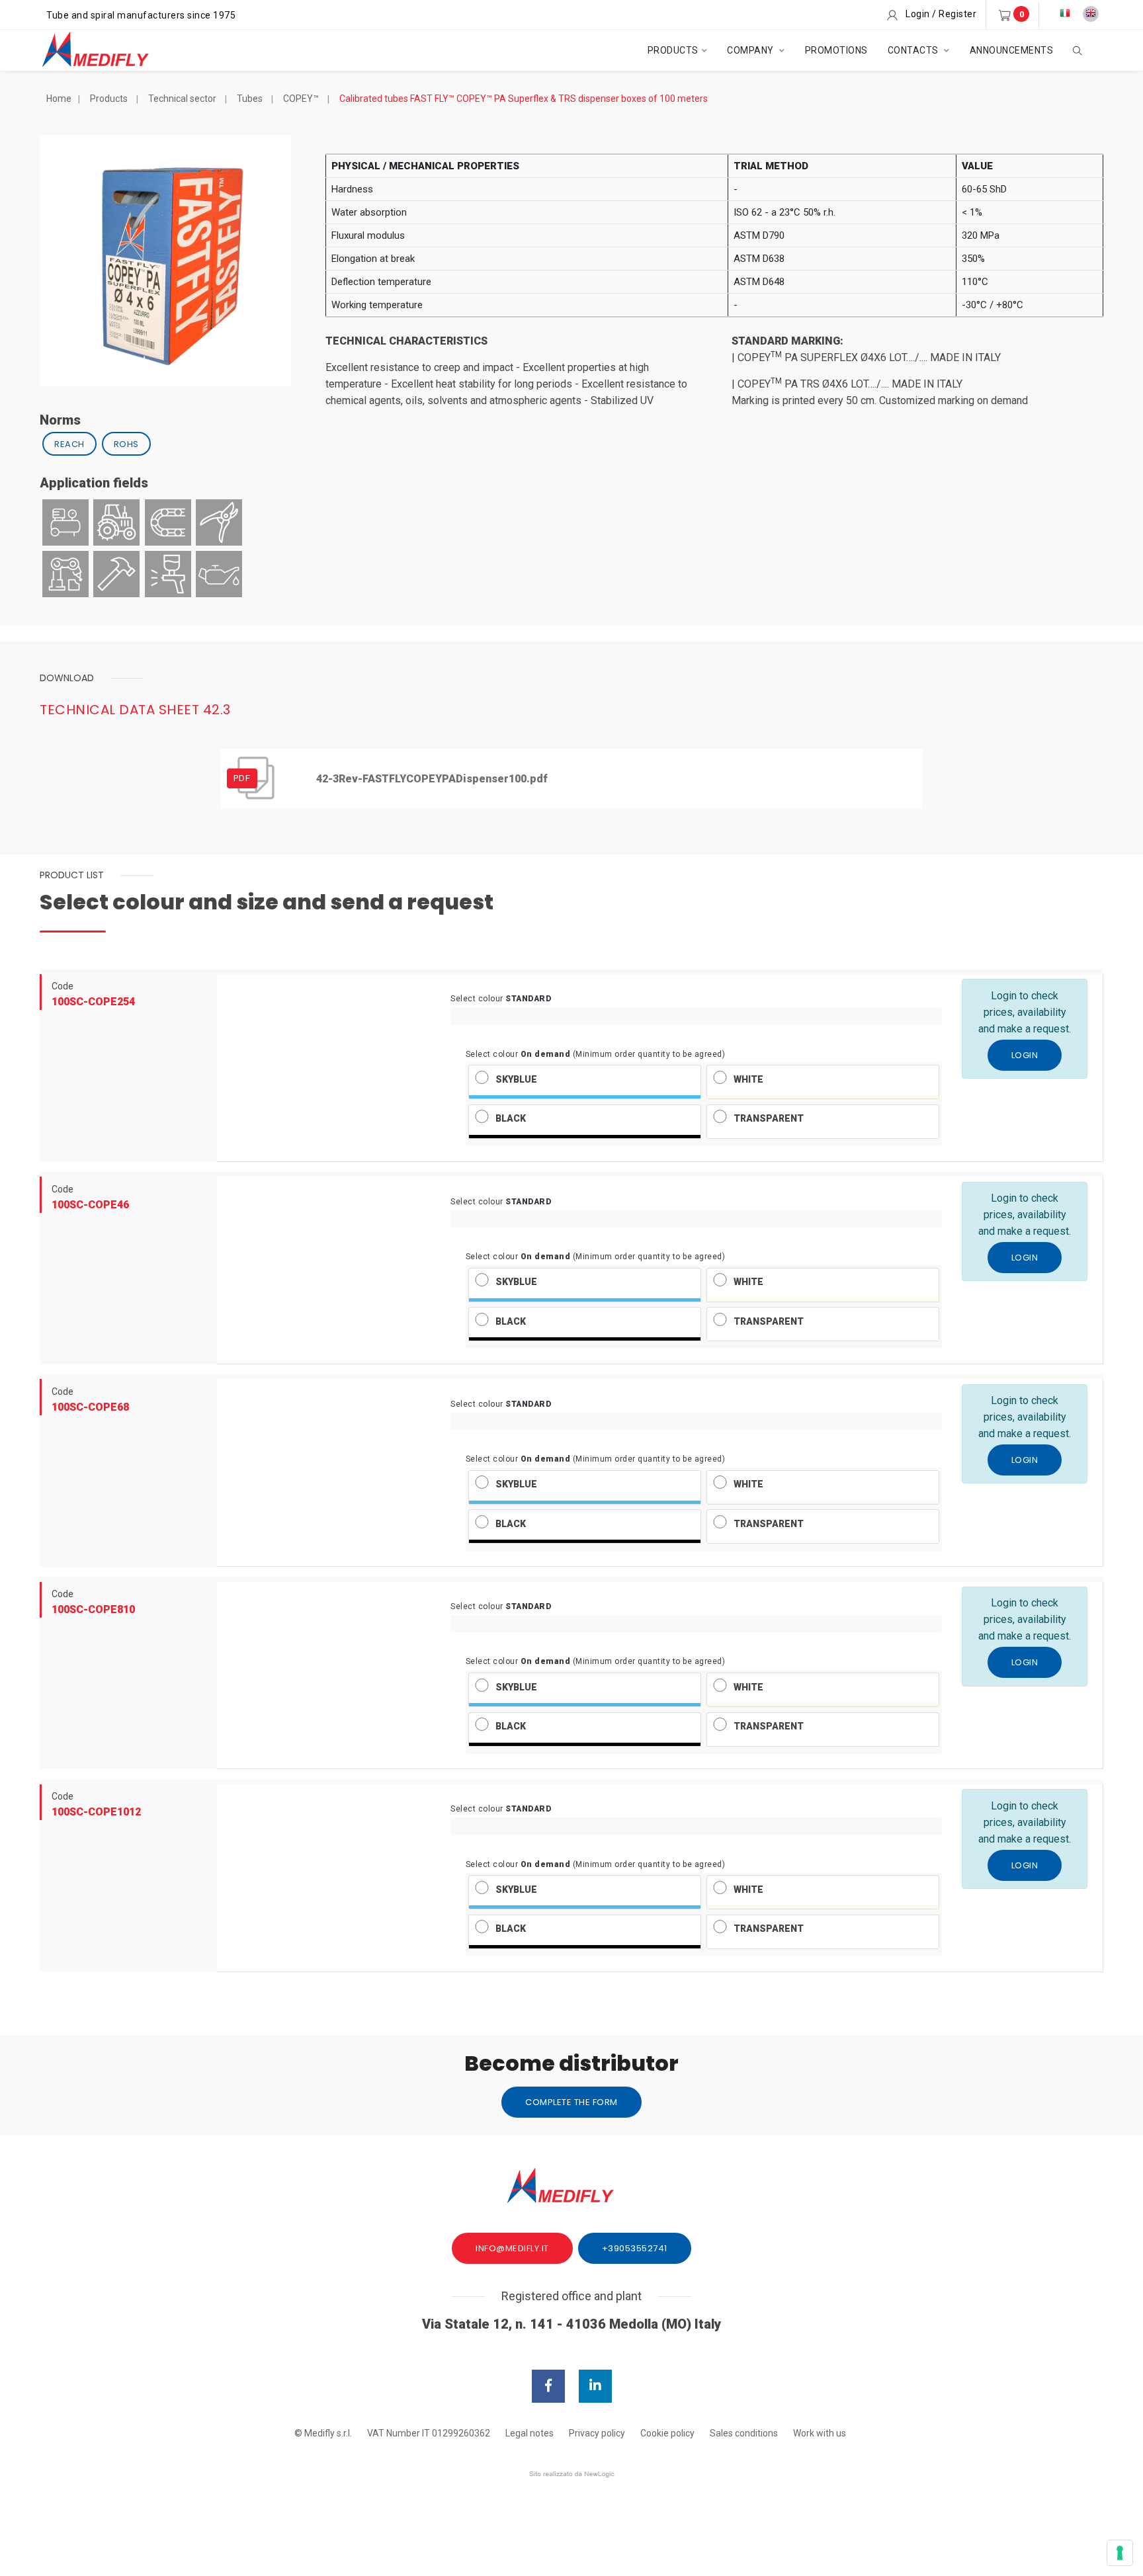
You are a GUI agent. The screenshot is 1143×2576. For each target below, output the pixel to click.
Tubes (250, 99)
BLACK (511, 1118)
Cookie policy (667, 2433)
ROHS (126, 444)
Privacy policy (597, 2433)
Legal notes (529, 2433)
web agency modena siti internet (572, 2474)
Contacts (914, 50)
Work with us (820, 2433)
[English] (1091, 14)
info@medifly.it (512, 2248)
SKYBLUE (516, 1079)
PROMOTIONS (836, 50)
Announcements (1012, 50)
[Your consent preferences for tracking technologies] (1120, 2553)
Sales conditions (744, 2433)
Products (673, 50)
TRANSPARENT (769, 1118)
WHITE (748, 1079)
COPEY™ (301, 99)
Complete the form (571, 2102)
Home (59, 99)
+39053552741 (635, 2248)
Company (751, 50)
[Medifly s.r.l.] (107, 50)
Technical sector (182, 99)
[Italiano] (1065, 14)
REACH (69, 444)
